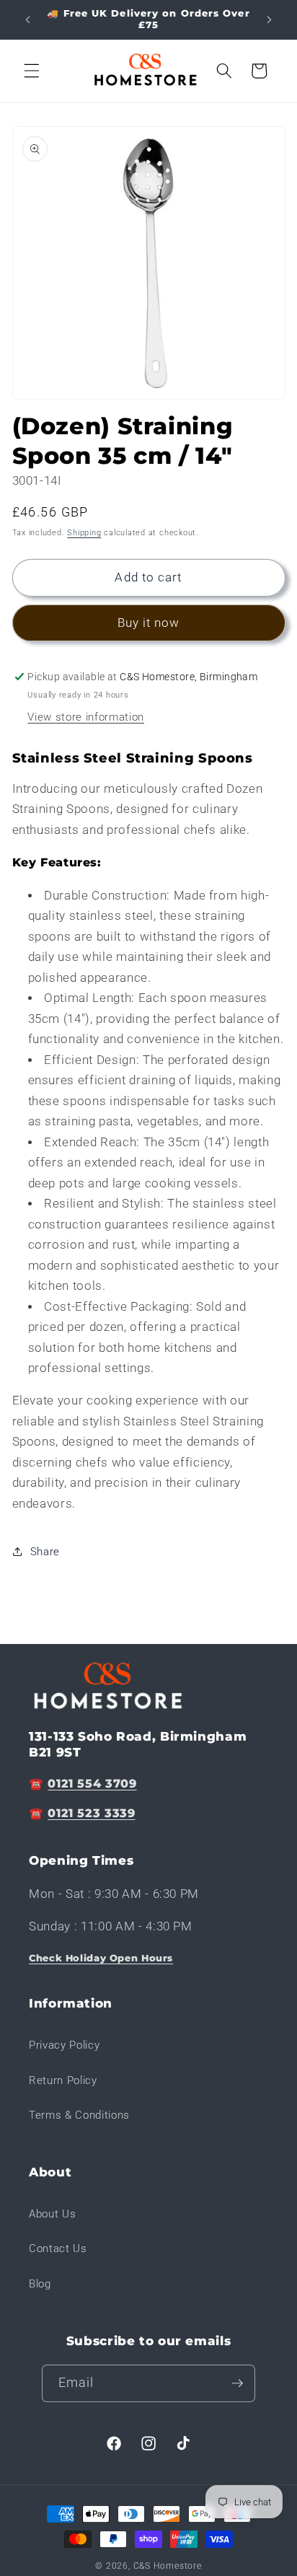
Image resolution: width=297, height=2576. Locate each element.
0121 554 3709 (92, 1784)
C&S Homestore (168, 2566)
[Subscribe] (237, 2383)
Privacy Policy (64, 2045)
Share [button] (45, 1552)
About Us (52, 2214)
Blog (40, 2284)
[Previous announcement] (28, 19)
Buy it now (149, 623)
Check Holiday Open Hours (101, 1958)
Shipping (84, 533)
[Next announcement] (270, 19)
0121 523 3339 (91, 1813)
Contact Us (58, 2248)
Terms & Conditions (79, 2115)
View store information (86, 717)
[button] (32, 71)
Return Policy (63, 2080)
